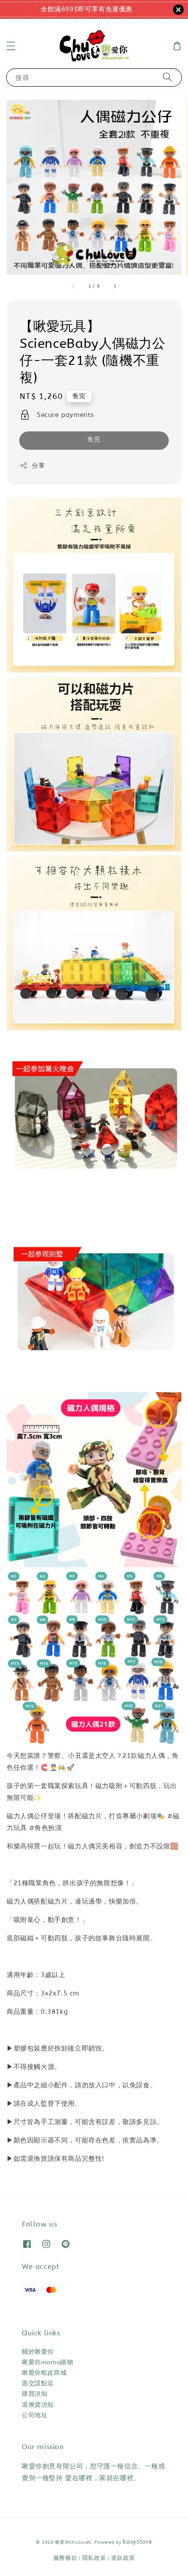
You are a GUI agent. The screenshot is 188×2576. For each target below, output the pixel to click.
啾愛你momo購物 (47, 2362)
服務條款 (65, 2558)
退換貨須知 (38, 2405)
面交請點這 (38, 2383)
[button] (11, 46)
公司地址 (35, 2415)
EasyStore (137, 2542)
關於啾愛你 (38, 2352)
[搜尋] (167, 77)
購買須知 (35, 2394)
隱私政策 (94, 2558)
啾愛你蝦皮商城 (44, 2373)
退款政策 (123, 2558)
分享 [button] (38, 466)
